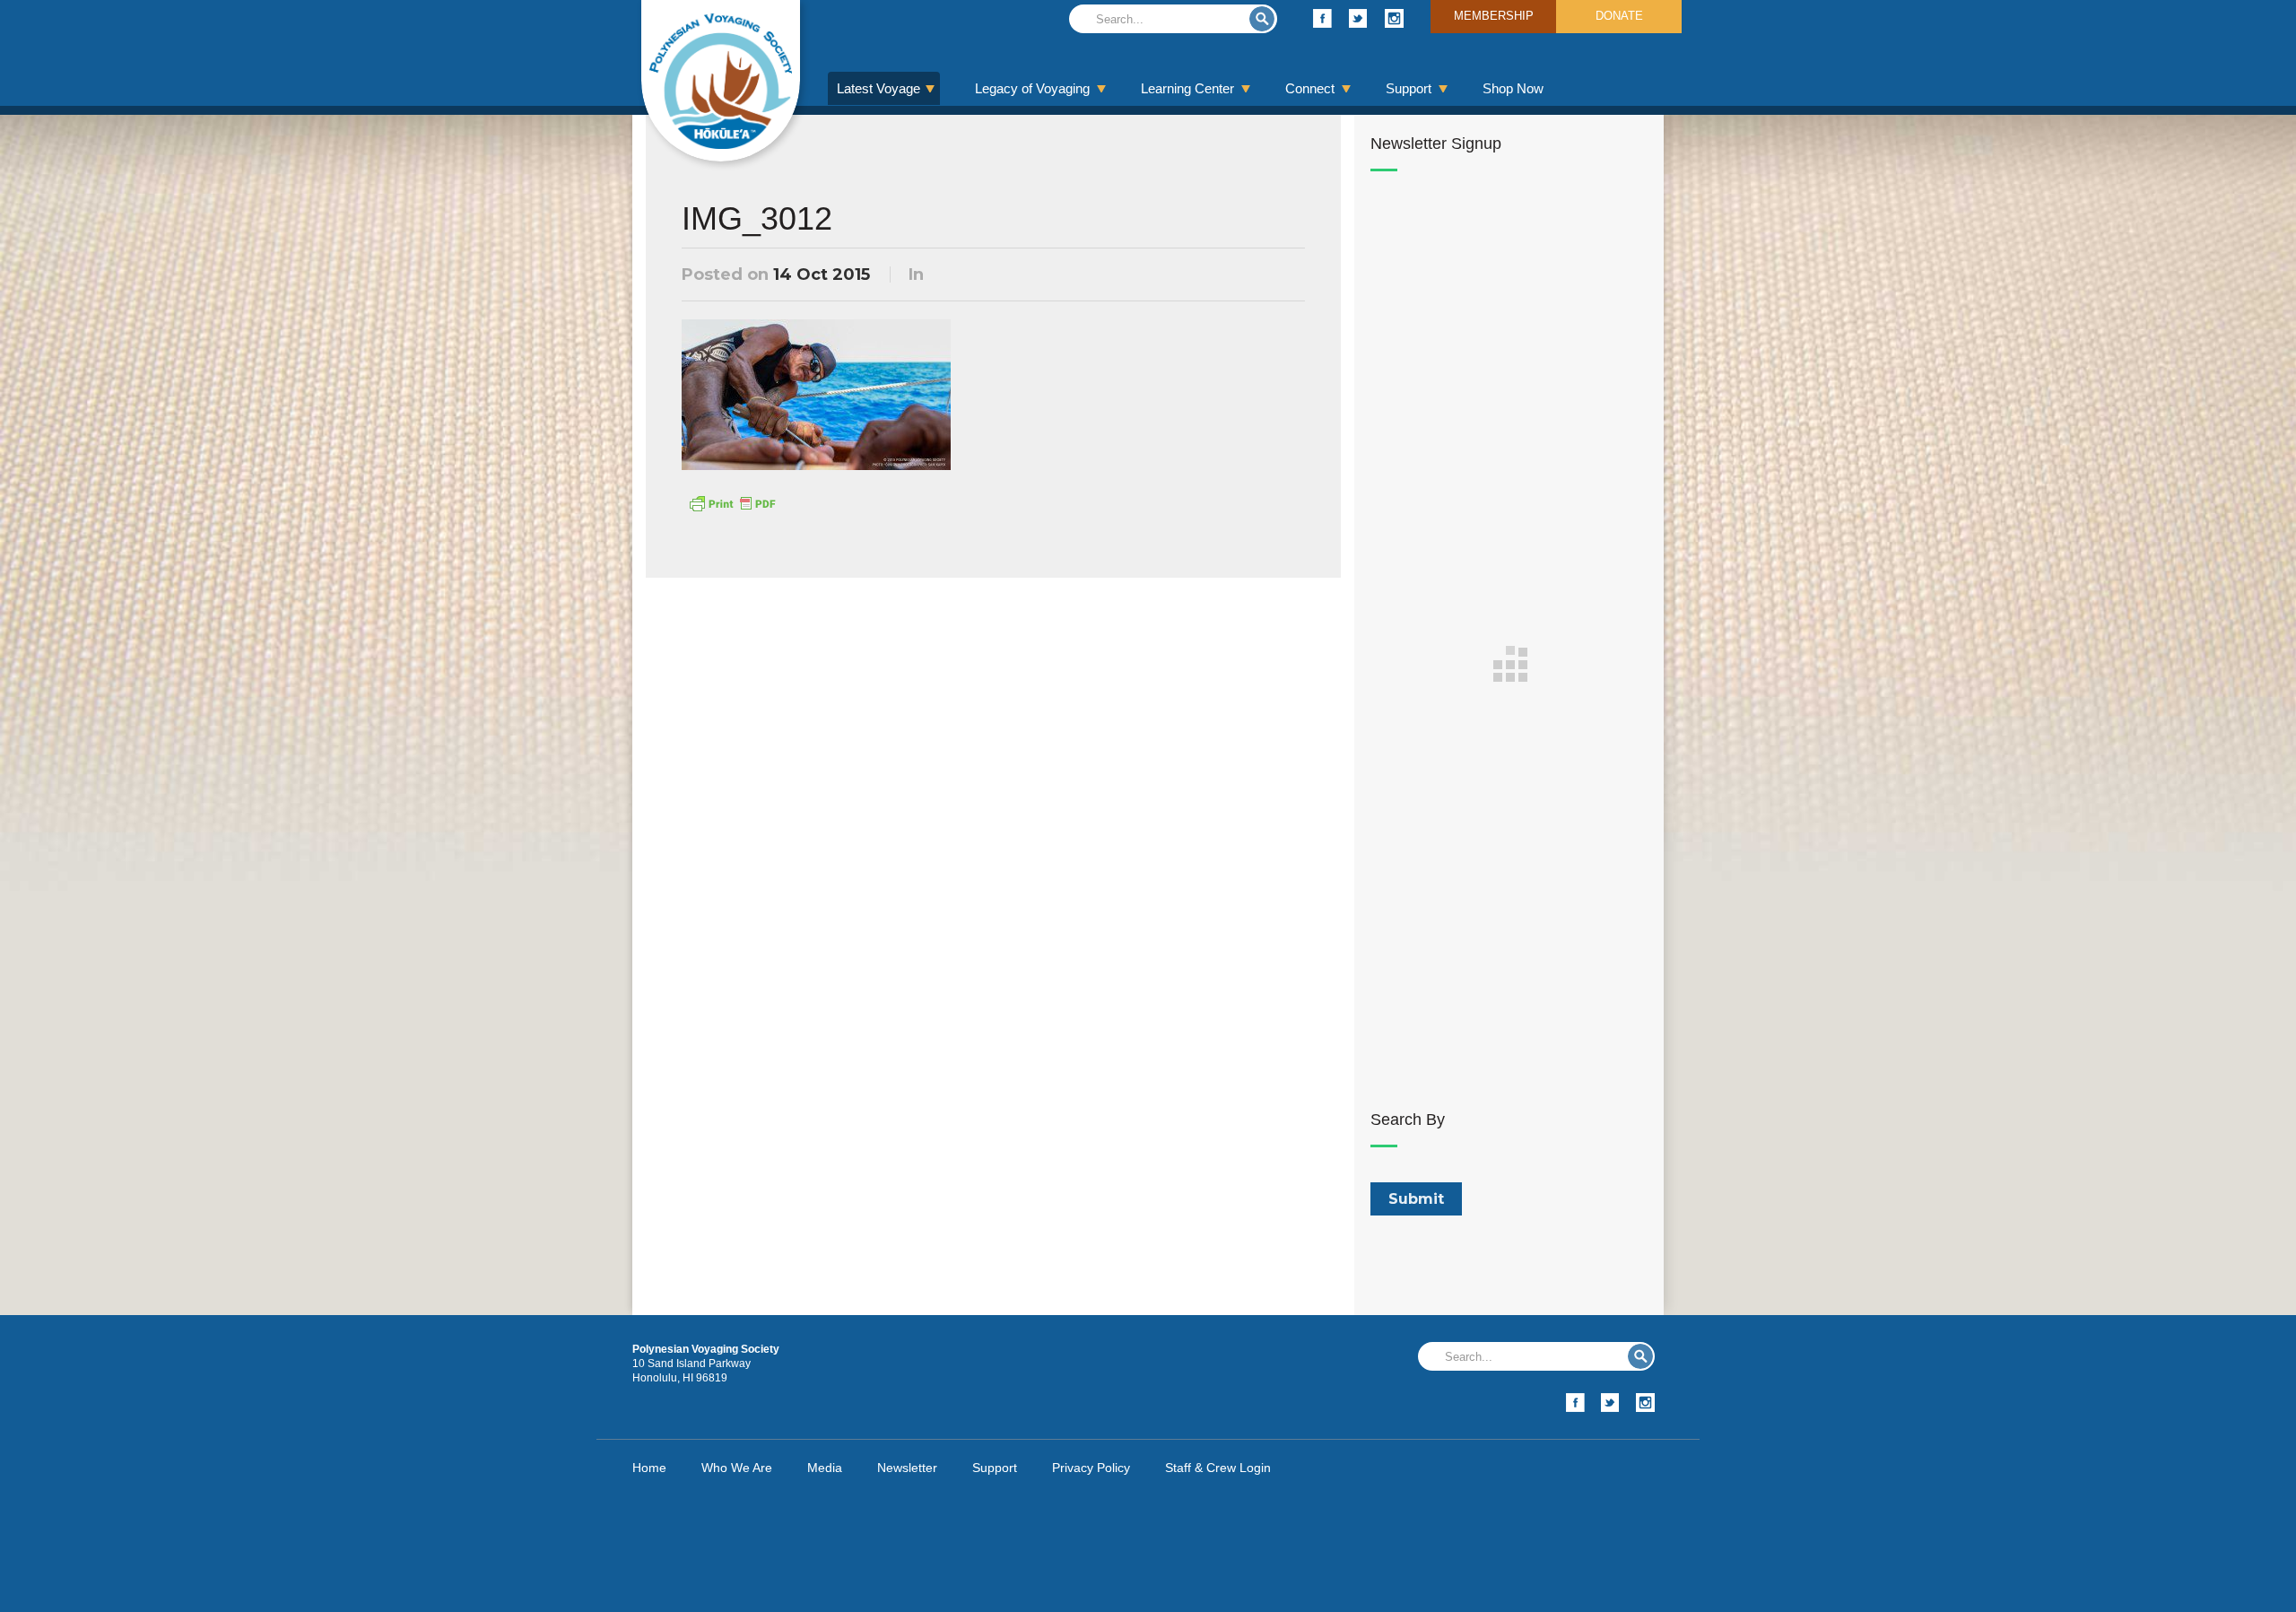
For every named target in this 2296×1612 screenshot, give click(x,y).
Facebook (1322, 18)
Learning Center (1187, 88)
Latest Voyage (878, 88)
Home (649, 1468)
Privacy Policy (1091, 1468)
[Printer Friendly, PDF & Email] (732, 502)
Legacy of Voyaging (1032, 88)
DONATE (1619, 16)
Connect (1310, 88)
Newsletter (907, 1468)
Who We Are (737, 1468)
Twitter (1358, 18)
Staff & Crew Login (1218, 1468)
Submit (1262, 19)
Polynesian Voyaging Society (721, 81)
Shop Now (1513, 88)
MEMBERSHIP (1494, 16)
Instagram (1394, 18)
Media (825, 1468)
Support (1409, 88)
